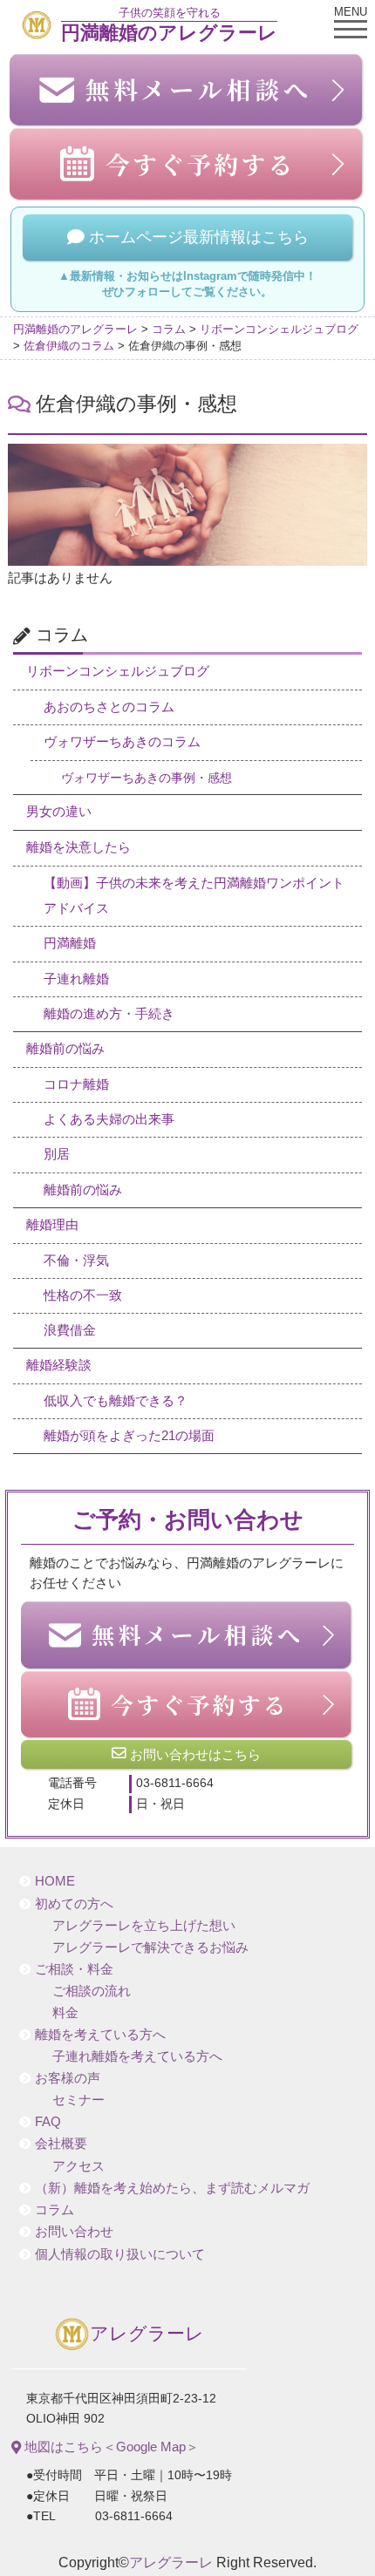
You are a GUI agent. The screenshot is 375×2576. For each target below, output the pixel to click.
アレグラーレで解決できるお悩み (150, 1947)
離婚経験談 (59, 1365)
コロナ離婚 (76, 1084)
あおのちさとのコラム (109, 707)
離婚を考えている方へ (100, 2035)
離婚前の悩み (65, 1049)
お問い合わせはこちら (194, 1754)
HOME (55, 1881)
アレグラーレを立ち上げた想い (144, 1926)
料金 (65, 2013)
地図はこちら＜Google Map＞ (110, 2447)
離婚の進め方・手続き (109, 1014)
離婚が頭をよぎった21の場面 (129, 1436)
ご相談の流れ (92, 1991)
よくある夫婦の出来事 (109, 1119)
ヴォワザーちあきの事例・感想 (147, 778)
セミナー (78, 2100)
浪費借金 (70, 1330)
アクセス (78, 2166)
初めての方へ (74, 1904)
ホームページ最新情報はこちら (197, 237)
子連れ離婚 (76, 979)
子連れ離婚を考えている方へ (137, 2056)
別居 (57, 1154)
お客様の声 (68, 2078)
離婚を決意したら (78, 847)
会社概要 (61, 2144)
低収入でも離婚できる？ (116, 1401)
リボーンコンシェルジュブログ (118, 671)
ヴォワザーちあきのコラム (122, 742)
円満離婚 (70, 943)
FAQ (48, 2122)
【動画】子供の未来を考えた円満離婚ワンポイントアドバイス (194, 896)
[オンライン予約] (187, 1704)
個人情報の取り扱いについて (120, 2254)
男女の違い (59, 812)
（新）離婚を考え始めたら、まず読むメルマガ (172, 2188)
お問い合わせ (74, 2232)
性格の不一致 (83, 1295)
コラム (55, 2210)
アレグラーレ (147, 2334)
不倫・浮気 (76, 1261)
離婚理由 (52, 1225)
